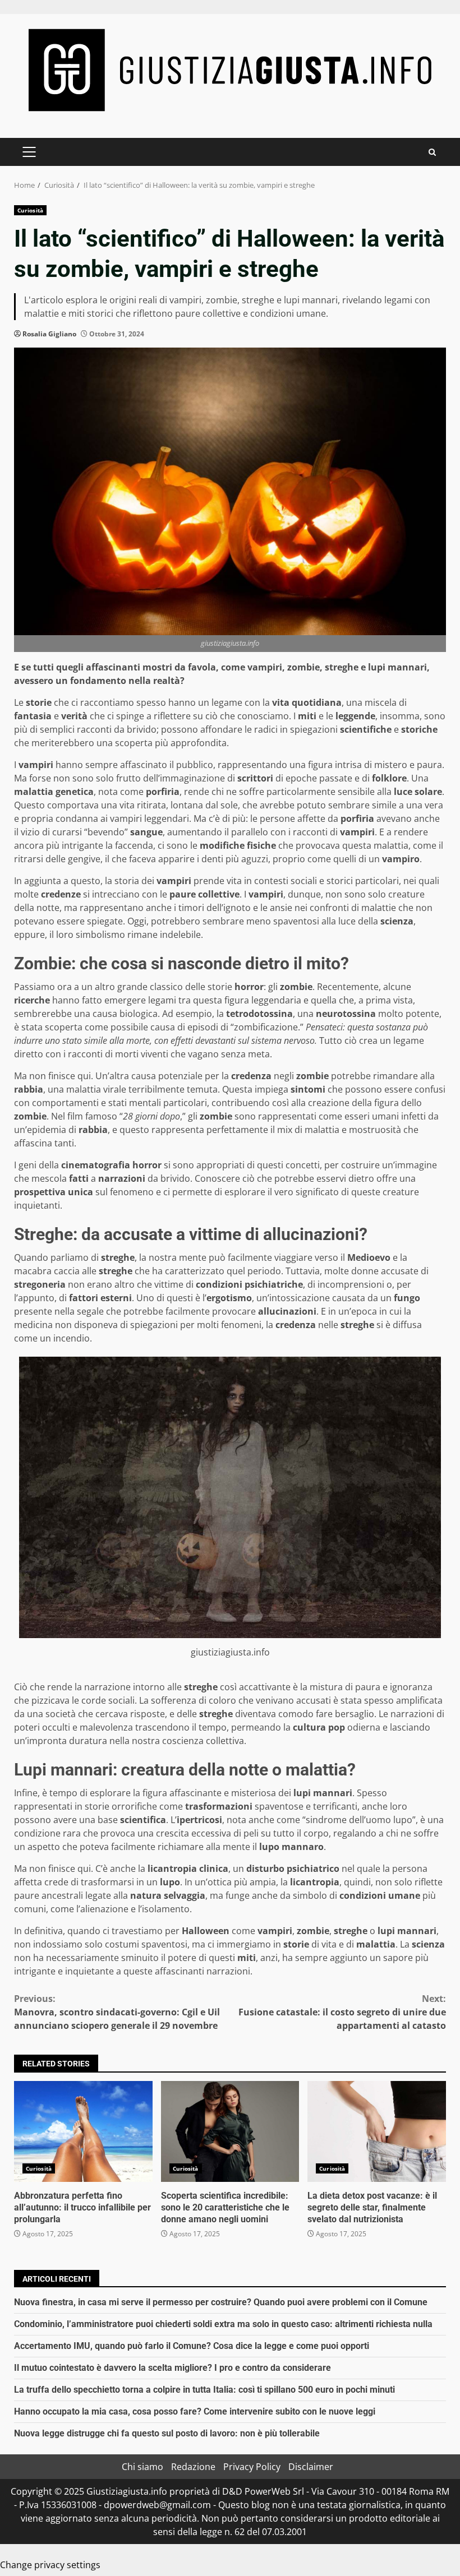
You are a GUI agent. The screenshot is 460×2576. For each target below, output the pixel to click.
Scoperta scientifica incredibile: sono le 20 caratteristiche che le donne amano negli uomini (230, 2131)
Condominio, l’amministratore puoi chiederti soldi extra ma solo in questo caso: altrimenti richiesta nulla (223, 2324)
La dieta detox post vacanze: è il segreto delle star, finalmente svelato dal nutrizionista (377, 2131)
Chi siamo (142, 2467)
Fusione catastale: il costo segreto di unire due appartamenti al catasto (342, 2012)
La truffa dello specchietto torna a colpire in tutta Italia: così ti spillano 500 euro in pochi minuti (204, 2390)
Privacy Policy (252, 2467)
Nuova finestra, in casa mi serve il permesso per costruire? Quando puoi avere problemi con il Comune (221, 2302)
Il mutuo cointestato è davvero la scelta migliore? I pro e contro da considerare (173, 2368)
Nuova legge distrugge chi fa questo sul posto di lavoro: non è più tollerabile (167, 2433)
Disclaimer (311, 2467)
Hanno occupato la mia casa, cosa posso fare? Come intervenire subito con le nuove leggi (195, 2411)
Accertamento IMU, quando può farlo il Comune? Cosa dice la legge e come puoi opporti (192, 2346)
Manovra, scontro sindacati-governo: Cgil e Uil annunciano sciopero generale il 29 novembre (117, 2012)
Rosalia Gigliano (49, 334)
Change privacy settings (50, 2565)
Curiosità (30, 210)
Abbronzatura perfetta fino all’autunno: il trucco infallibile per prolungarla (83, 2131)
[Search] (432, 152)
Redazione (193, 2467)
